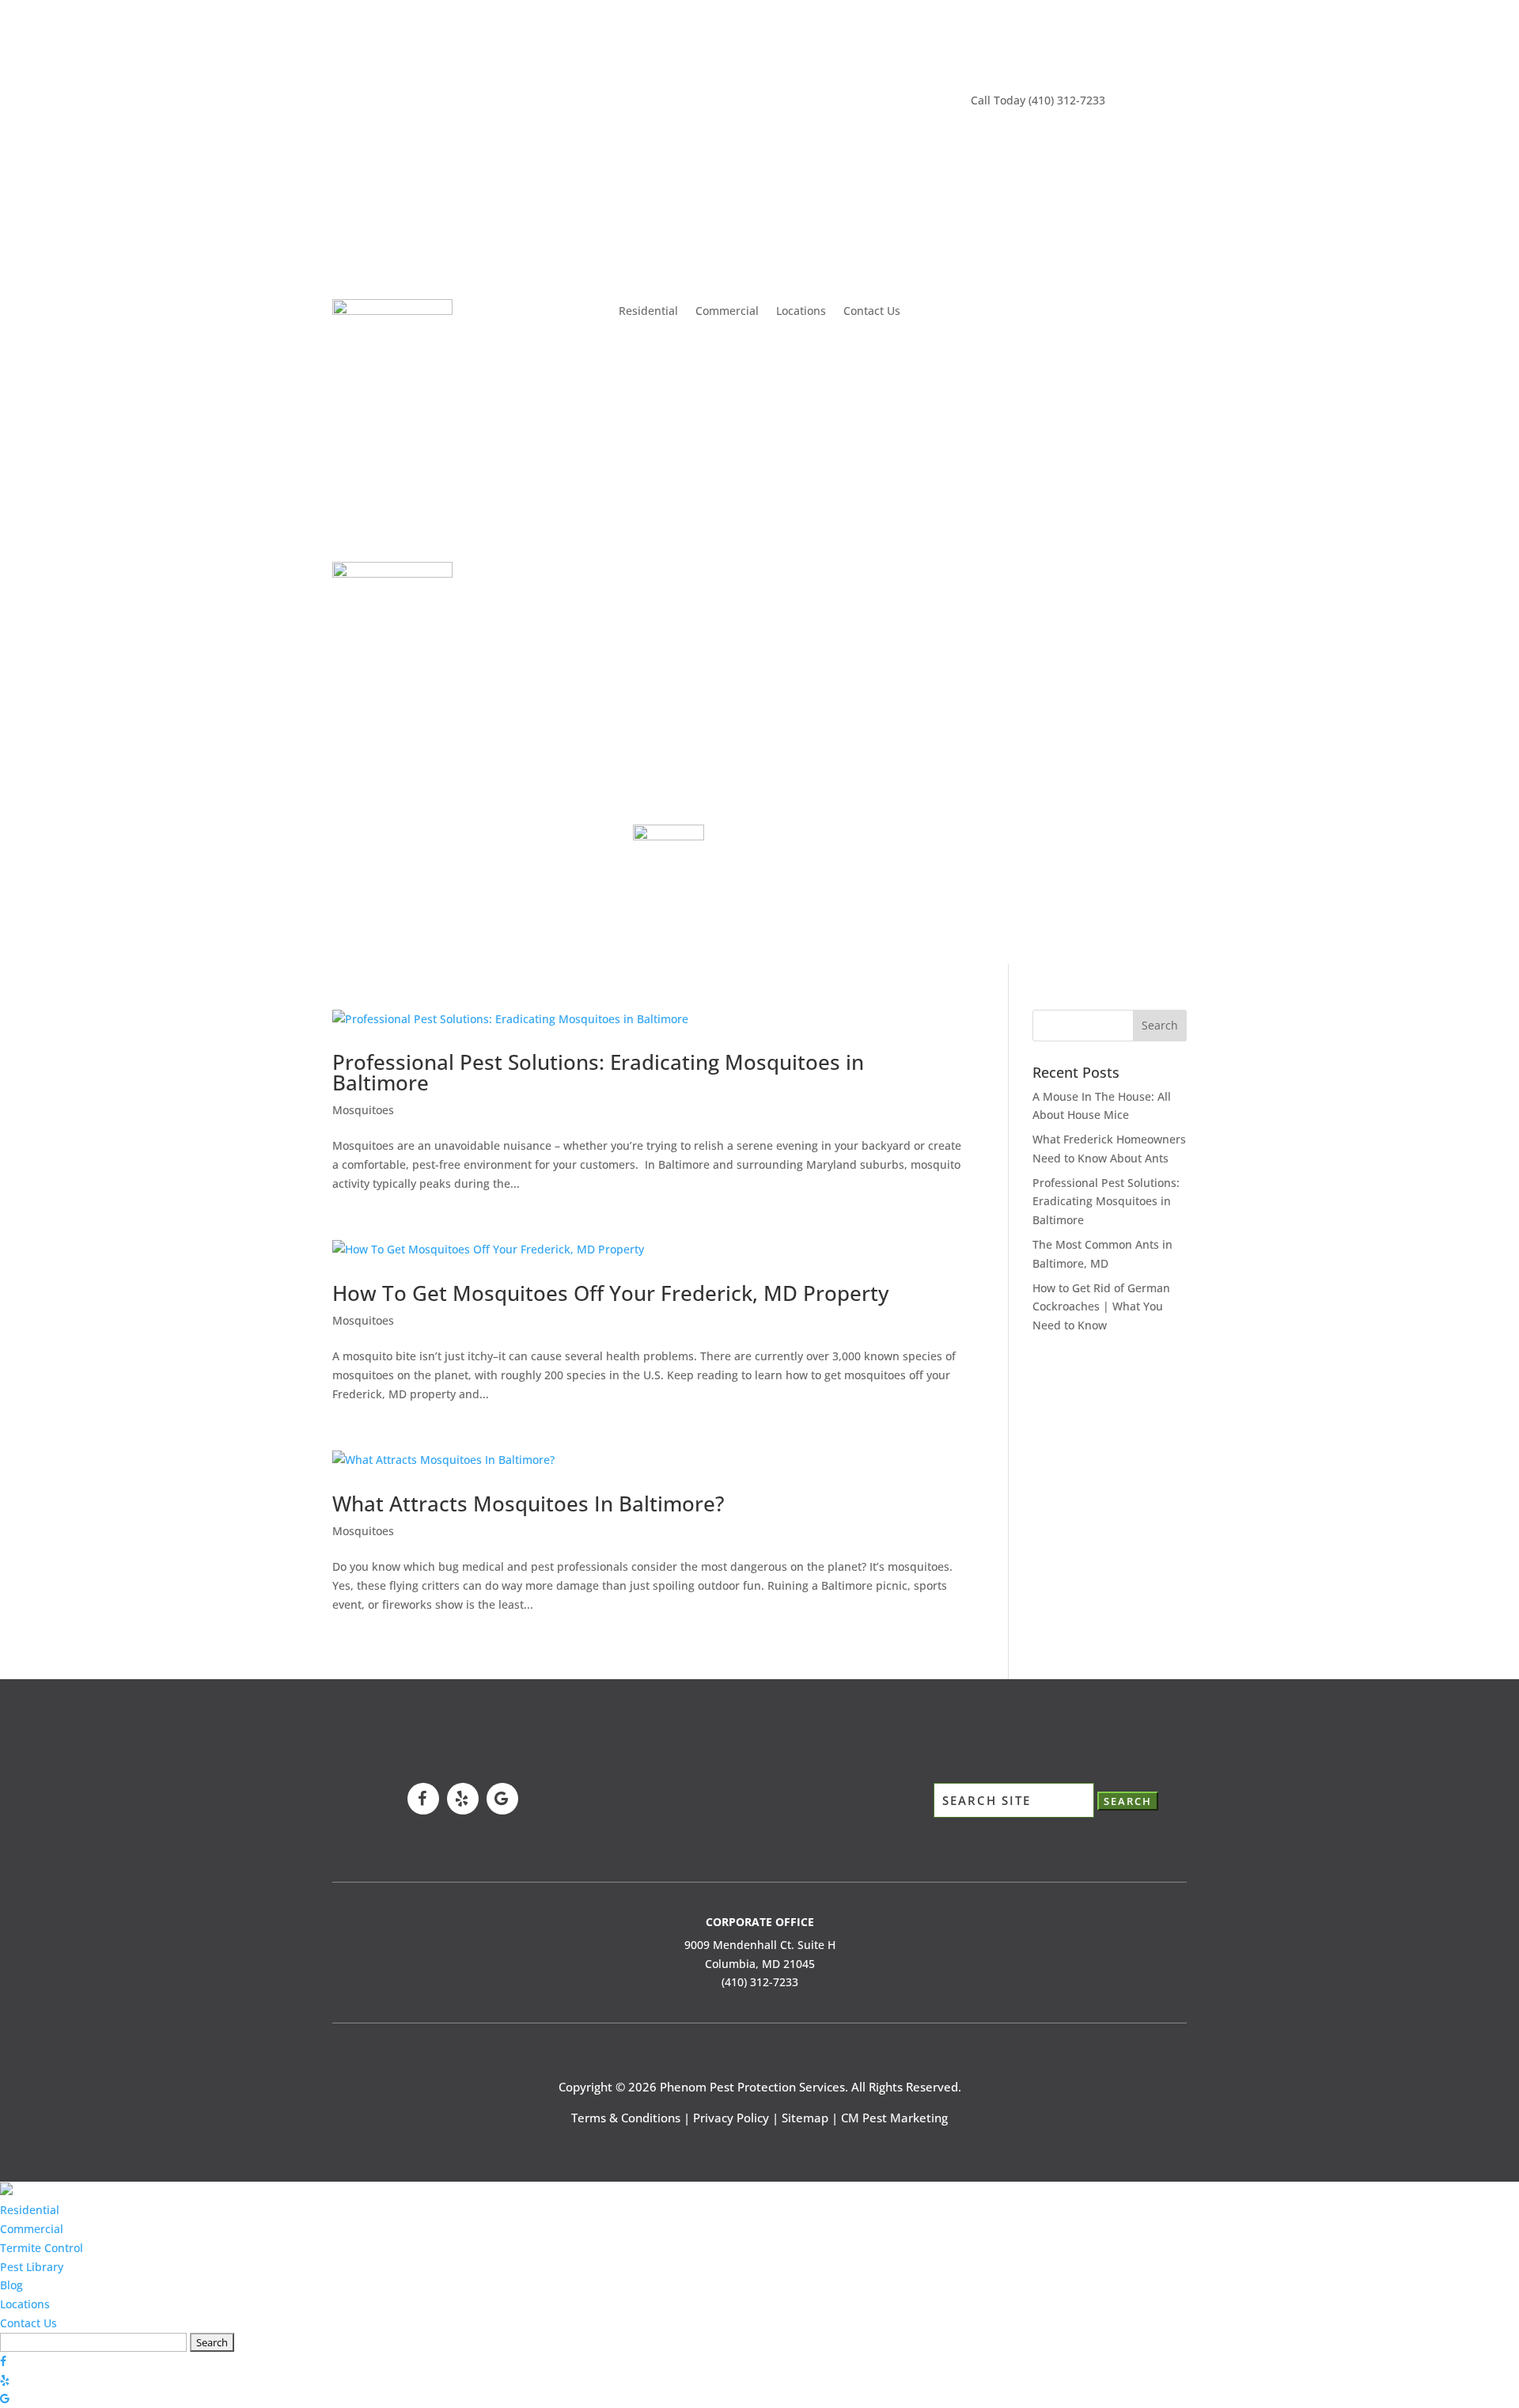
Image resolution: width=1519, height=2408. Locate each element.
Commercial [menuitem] (32, 2229)
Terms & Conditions (626, 2118)
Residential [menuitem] (30, 2210)
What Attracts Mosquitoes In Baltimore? (528, 1504)
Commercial (727, 312)
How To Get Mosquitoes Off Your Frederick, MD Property (610, 1293)
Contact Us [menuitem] (28, 2323)
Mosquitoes (363, 1110)
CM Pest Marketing (894, 2118)
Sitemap (805, 2118)
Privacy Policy (731, 2118)
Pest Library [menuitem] (32, 2267)
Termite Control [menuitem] (42, 2248)
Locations (801, 312)
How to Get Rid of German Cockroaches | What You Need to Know (1101, 1307)
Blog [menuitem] (11, 2285)
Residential (648, 312)
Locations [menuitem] (25, 2304)
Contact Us (872, 312)
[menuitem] (6, 2191)
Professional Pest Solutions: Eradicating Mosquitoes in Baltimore (598, 1072)
